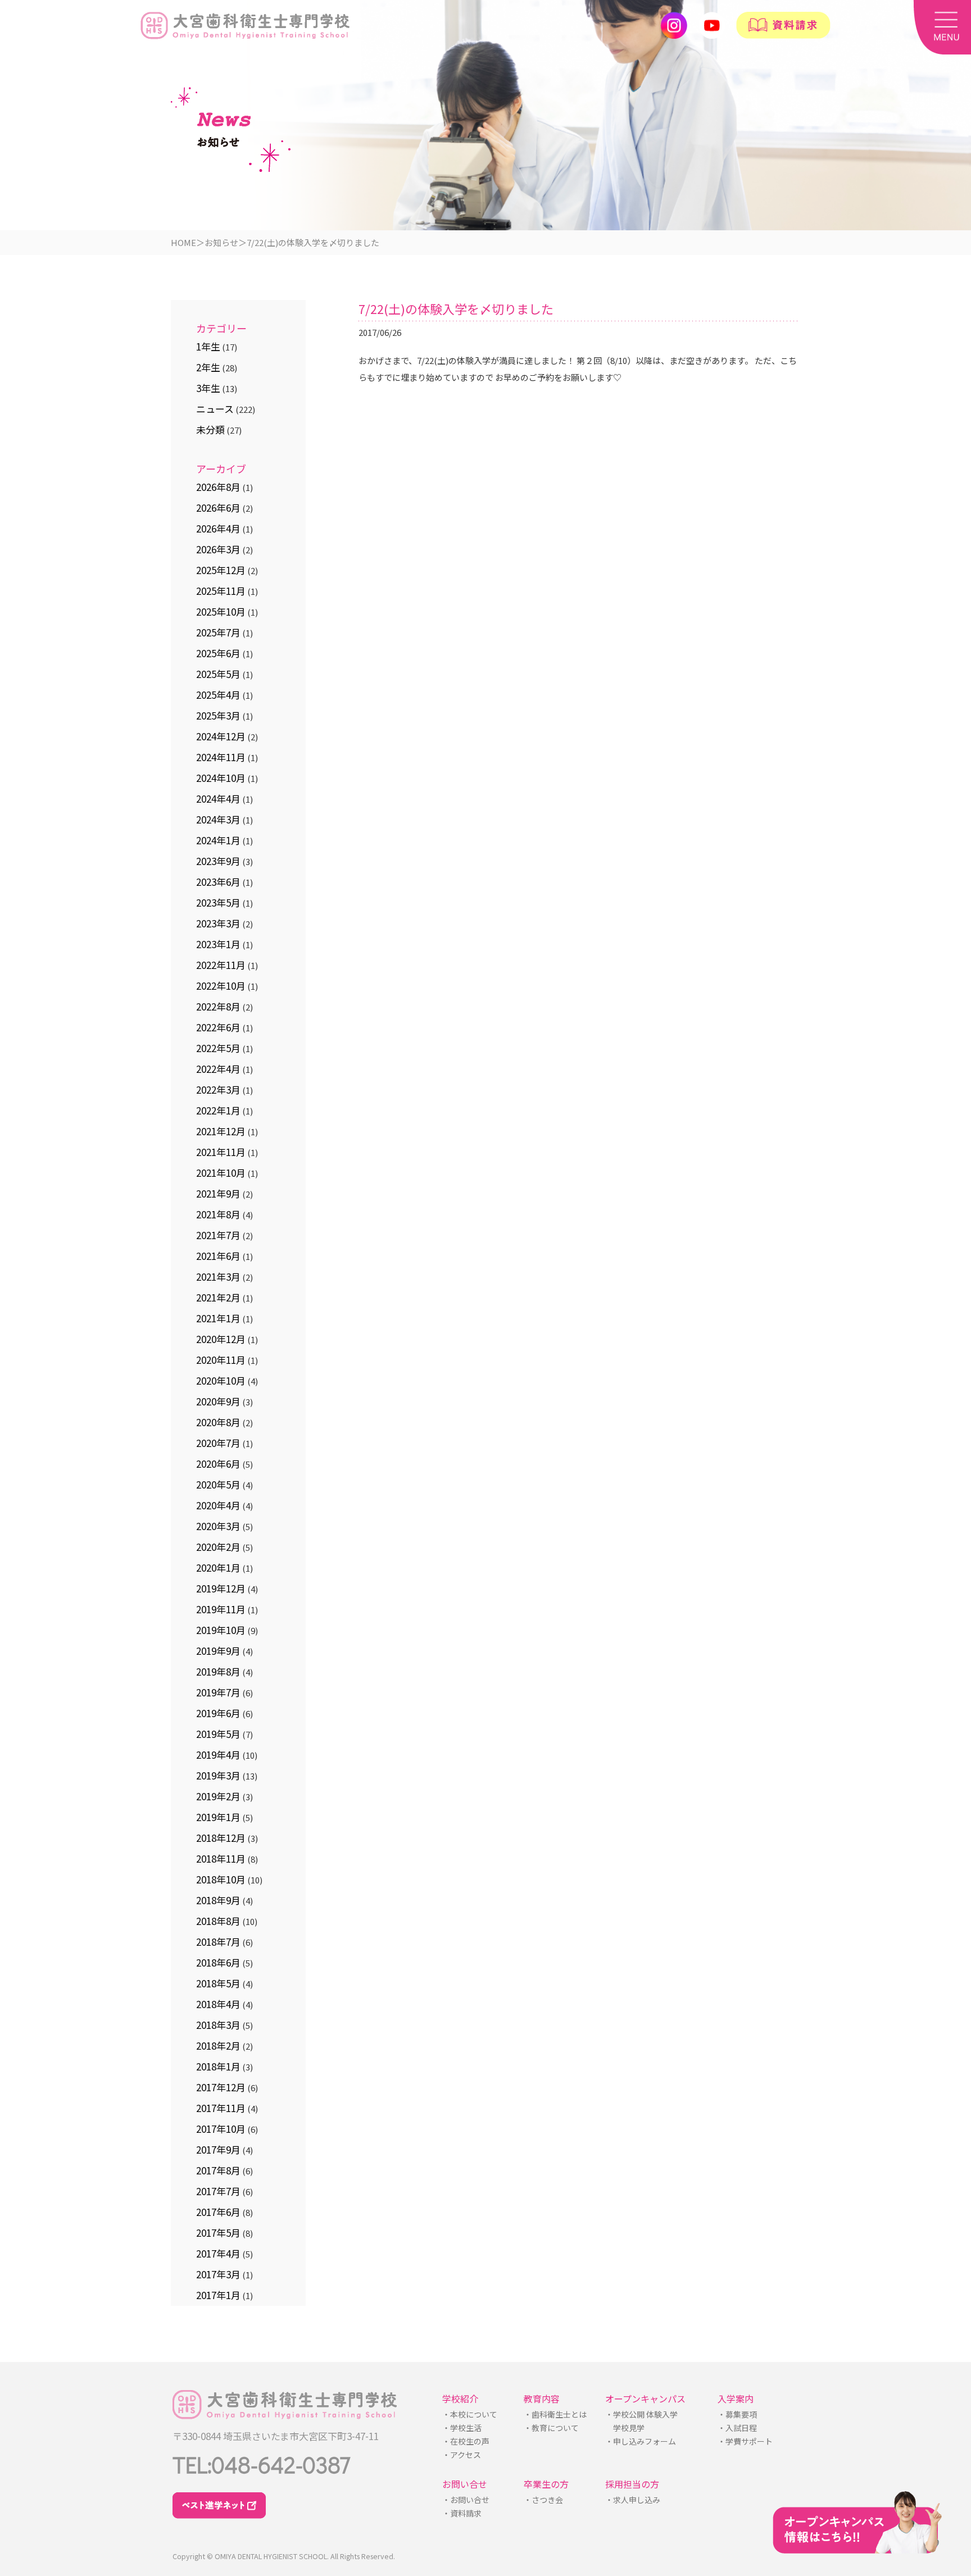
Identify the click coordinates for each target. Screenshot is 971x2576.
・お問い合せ (465, 2500)
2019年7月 (218, 1692)
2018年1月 (218, 2066)
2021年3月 (218, 1276)
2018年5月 (218, 1983)
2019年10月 (221, 1630)
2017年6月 (218, 2212)
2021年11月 (221, 1152)
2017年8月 (218, 2170)
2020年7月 (218, 1443)
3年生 (208, 388)
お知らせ (221, 242)
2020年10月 (221, 1380)
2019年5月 (218, 1734)
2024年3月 (218, 819)
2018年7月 (218, 1942)
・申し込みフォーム (640, 2441)
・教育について (551, 2428)
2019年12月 (221, 1588)
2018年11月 (221, 1858)
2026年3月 (218, 549)
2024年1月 (218, 840)
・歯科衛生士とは (555, 2414)
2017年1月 (218, 2295)
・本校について (470, 2414)
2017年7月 (218, 2191)
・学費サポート (745, 2441)
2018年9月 (218, 1900)
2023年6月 (218, 882)
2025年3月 (218, 715)
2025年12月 (221, 570)
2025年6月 (218, 653)
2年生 (208, 367)
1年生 (208, 346)
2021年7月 (218, 1235)
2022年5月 (218, 1048)
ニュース (215, 409)
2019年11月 (221, 1609)
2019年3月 (218, 1775)
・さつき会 (543, 2500)
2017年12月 (221, 2087)
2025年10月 (221, 611)
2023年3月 (218, 923)
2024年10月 (221, 778)
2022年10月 (221, 986)
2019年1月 (218, 1817)
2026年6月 (218, 508)
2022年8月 (218, 1006)
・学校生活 (462, 2428)
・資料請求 (461, 2513)
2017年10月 (221, 2129)
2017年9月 (218, 2149)
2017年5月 (218, 2233)
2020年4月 (218, 1505)
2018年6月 (218, 1962)
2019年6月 (218, 1713)
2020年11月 (221, 1360)
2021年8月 (218, 1214)
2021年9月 (218, 1193)
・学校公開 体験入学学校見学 (641, 2421)
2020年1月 (218, 1567)
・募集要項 (737, 2414)
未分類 (210, 429)
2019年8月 (218, 1671)
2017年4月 (218, 2253)
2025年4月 (218, 695)
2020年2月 (218, 1547)
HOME (183, 242)
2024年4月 (218, 798)
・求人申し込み (632, 2500)
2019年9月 (218, 1651)
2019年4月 (218, 1754)
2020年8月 (218, 1422)
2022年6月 (218, 1027)
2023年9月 (218, 861)
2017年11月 (221, 2108)
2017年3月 (218, 2274)
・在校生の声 (465, 2441)
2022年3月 (218, 1089)
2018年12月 (221, 1838)
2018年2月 (218, 2045)
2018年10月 (221, 1879)
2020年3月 (218, 1526)
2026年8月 (218, 487)
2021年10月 (221, 1173)
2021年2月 (218, 1297)
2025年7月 (218, 632)
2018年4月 (218, 2004)
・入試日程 (737, 2428)
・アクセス (461, 2455)
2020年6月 (218, 1464)
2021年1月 (218, 1318)
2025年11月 (221, 591)
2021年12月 (221, 1131)
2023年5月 (218, 902)
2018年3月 (218, 2025)
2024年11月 (221, 757)
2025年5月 (218, 674)
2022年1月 (218, 1110)
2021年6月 (218, 1256)
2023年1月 (218, 944)
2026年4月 (218, 528)
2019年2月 (218, 1796)
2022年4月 (218, 1069)
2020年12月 (221, 1339)
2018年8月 (218, 1921)
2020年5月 (218, 1484)
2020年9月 (218, 1401)
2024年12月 (221, 736)
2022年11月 (221, 965)
